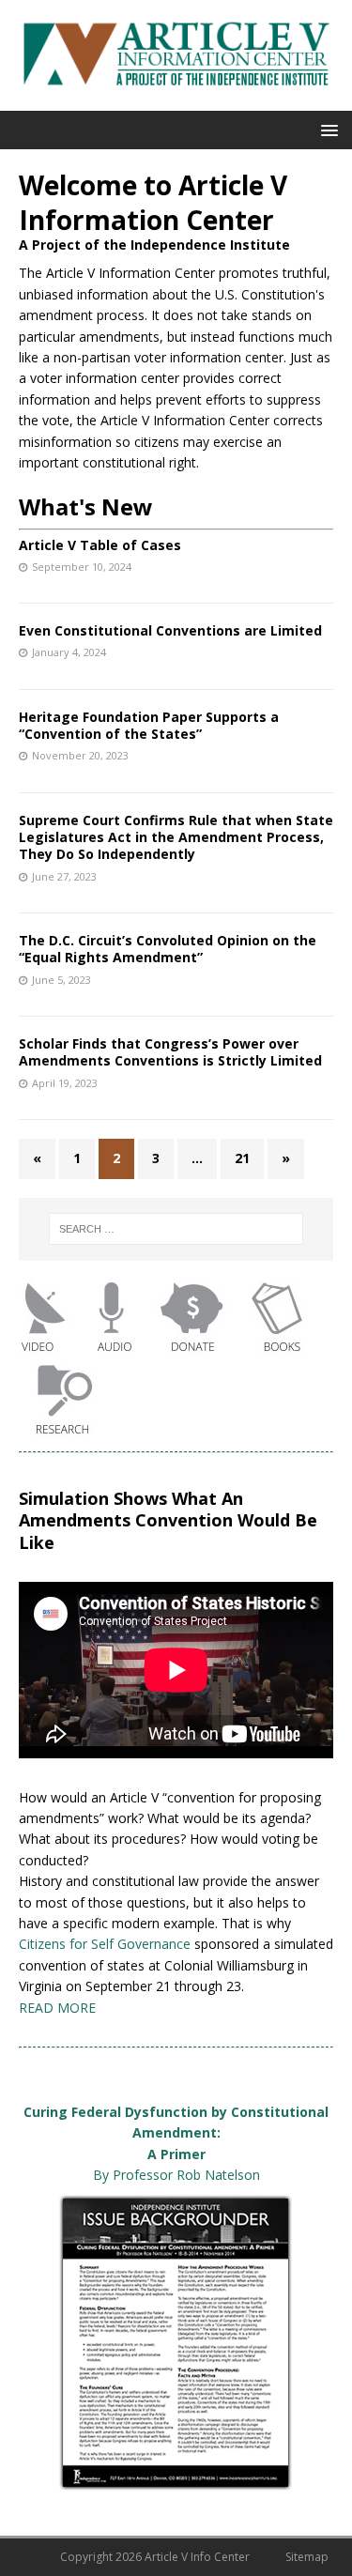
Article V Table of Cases (100, 545)
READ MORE (57, 2008)
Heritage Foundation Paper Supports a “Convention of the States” (149, 725)
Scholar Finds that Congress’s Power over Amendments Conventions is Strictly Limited (170, 1052)
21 (242, 1158)
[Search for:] (176, 1229)
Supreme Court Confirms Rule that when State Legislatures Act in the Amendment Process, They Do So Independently (176, 837)
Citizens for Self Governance (105, 1944)
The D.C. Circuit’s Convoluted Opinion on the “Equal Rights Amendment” (168, 949)
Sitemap (307, 2557)
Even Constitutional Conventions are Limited (170, 630)
